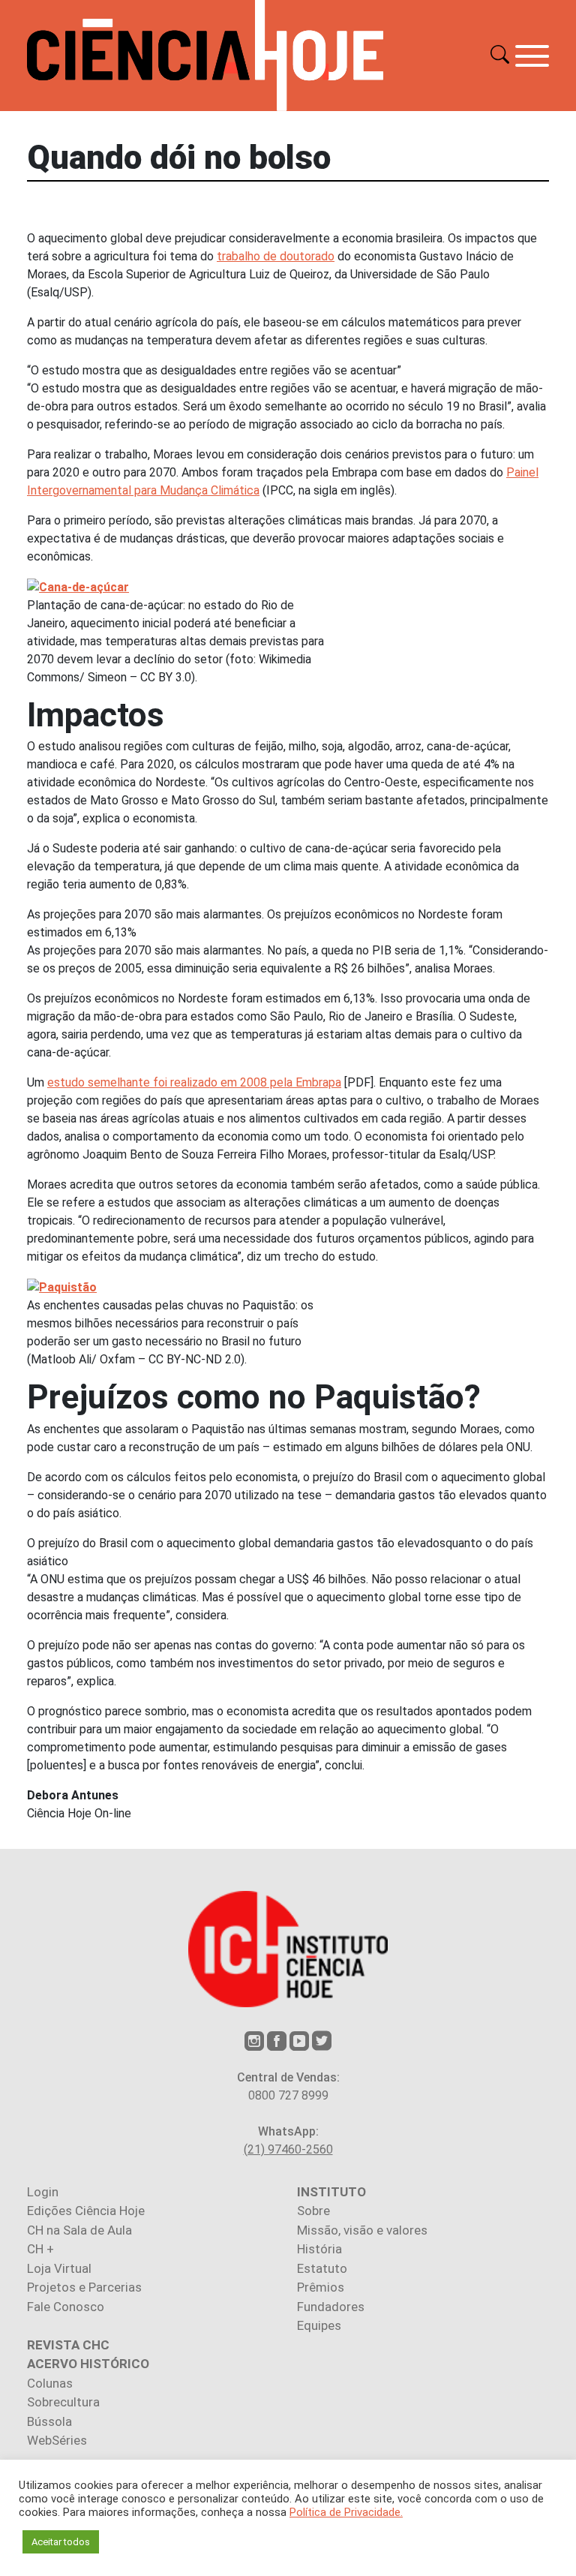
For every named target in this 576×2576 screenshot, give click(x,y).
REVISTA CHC (68, 2345)
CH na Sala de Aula (79, 2230)
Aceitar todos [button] (61, 2542)
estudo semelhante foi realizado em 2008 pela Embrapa (194, 1082)
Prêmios (321, 2287)
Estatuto (322, 2268)
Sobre (313, 2211)
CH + (40, 2249)
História (319, 2249)
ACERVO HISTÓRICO (88, 2364)
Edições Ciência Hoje (86, 2211)
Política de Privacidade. (346, 2512)
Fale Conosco (66, 2307)
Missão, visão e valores (362, 2230)
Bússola (49, 2421)
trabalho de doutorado (276, 256)
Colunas (50, 2383)
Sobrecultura (63, 2402)
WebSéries (57, 2440)
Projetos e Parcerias (84, 2287)
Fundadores (331, 2307)
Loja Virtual (59, 2268)
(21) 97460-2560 (288, 2149)
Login (43, 2192)
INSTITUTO (331, 2192)
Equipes (319, 2325)
